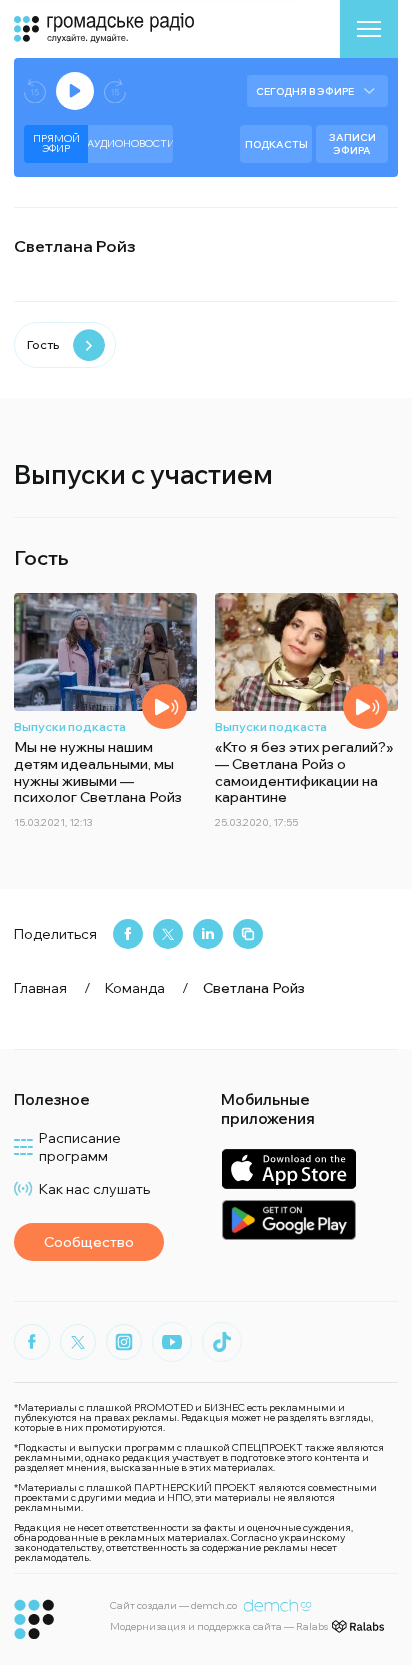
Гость (43, 344)
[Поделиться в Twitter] (168, 934)
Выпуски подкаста (70, 726)
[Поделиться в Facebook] (128, 934)
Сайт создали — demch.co (173, 1605)
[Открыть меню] (369, 29)
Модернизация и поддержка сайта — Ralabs (219, 1626)
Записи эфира (352, 144)
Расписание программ (80, 1147)
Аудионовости (130, 143)
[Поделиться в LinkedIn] (208, 934)
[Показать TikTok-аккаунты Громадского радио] (222, 1342)
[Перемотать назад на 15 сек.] (35, 91)
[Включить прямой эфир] (75, 91)
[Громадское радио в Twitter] (78, 1342)
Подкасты (276, 144)
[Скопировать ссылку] (248, 934)
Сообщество (89, 1242)
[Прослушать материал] (164, 706)
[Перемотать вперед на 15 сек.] (115, 91)
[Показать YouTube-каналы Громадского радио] (172, 1342)
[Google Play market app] (288, 1219)
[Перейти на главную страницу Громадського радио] (34, 1619)
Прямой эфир (56, 143)
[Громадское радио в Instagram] (124, 1342)
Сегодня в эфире (305, 91)
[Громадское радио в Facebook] (32, 1342)
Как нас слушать (94, 1189)
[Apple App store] (288, 1168)
